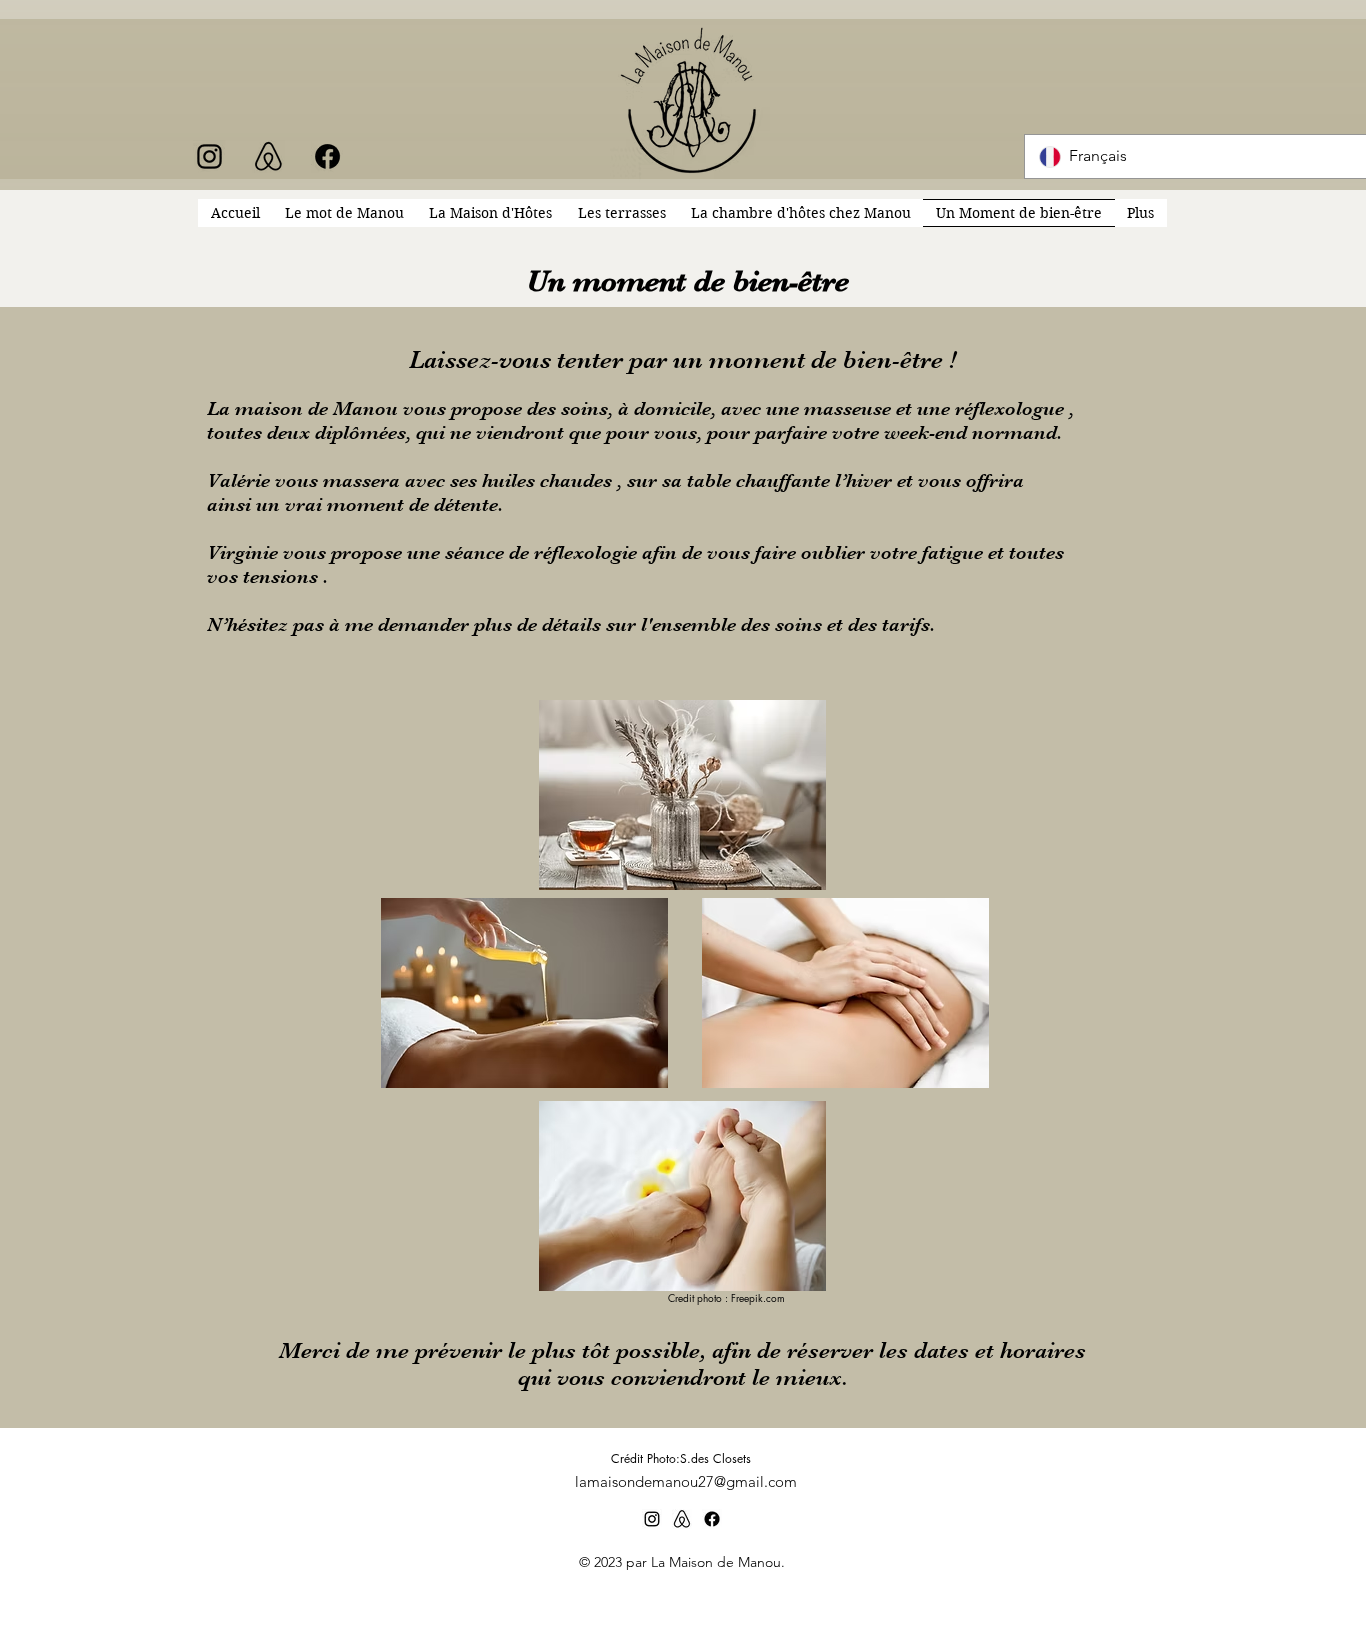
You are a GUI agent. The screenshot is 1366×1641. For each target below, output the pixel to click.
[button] (1141, 213)
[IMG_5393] (268, 156)
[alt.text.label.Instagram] (209, 156)
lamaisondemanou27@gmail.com (686, 1481)
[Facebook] (327, 156)
